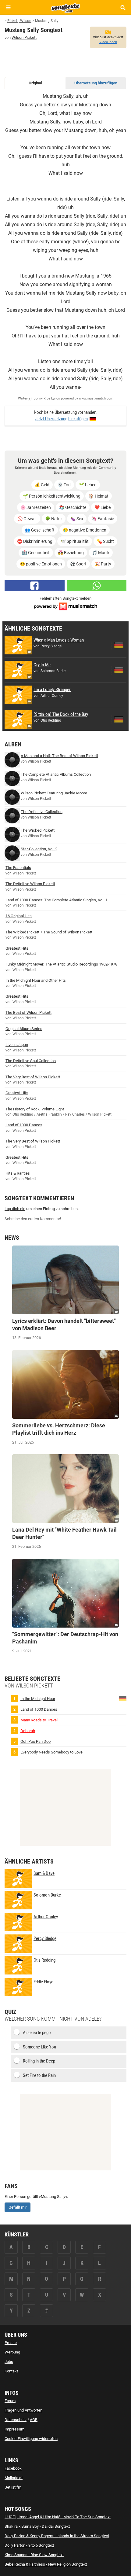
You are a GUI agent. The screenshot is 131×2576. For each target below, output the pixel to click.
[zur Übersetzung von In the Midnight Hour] (123, 1698)
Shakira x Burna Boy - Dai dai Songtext (37, 2526)
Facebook (13, 2468)
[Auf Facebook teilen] (35, 586)
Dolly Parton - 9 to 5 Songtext (29, 2545)
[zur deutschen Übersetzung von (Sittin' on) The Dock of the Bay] (119, 719)
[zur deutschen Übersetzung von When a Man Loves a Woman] (119, 645)
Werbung (12, 2352)
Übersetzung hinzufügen (96, 83)
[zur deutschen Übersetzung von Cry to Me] (119, 670)
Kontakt (11, 2371)
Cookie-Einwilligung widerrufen (31, 2439)
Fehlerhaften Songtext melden (65, 598)
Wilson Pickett (24, 37)
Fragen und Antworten (23, 2410)
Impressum (14, 2429)
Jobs (9, 2362)
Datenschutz (16, 2420)
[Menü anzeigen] (8, 7)
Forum (10, 2401)
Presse (11, 2343)
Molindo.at (14, 2478)
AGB (34, 2420)
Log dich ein (15, 1209)
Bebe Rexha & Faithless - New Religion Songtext (46, 2564)
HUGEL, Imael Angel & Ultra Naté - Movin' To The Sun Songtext (58, 2517)
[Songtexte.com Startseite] (65, 7)
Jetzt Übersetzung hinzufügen (62, 419)
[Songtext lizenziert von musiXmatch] (65, 606)
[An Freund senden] (97, 586)
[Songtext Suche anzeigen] (123, 7)
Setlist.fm (13, 2487)
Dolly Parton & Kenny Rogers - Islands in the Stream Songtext (57, 2536)
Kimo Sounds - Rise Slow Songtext (34, 2555)
